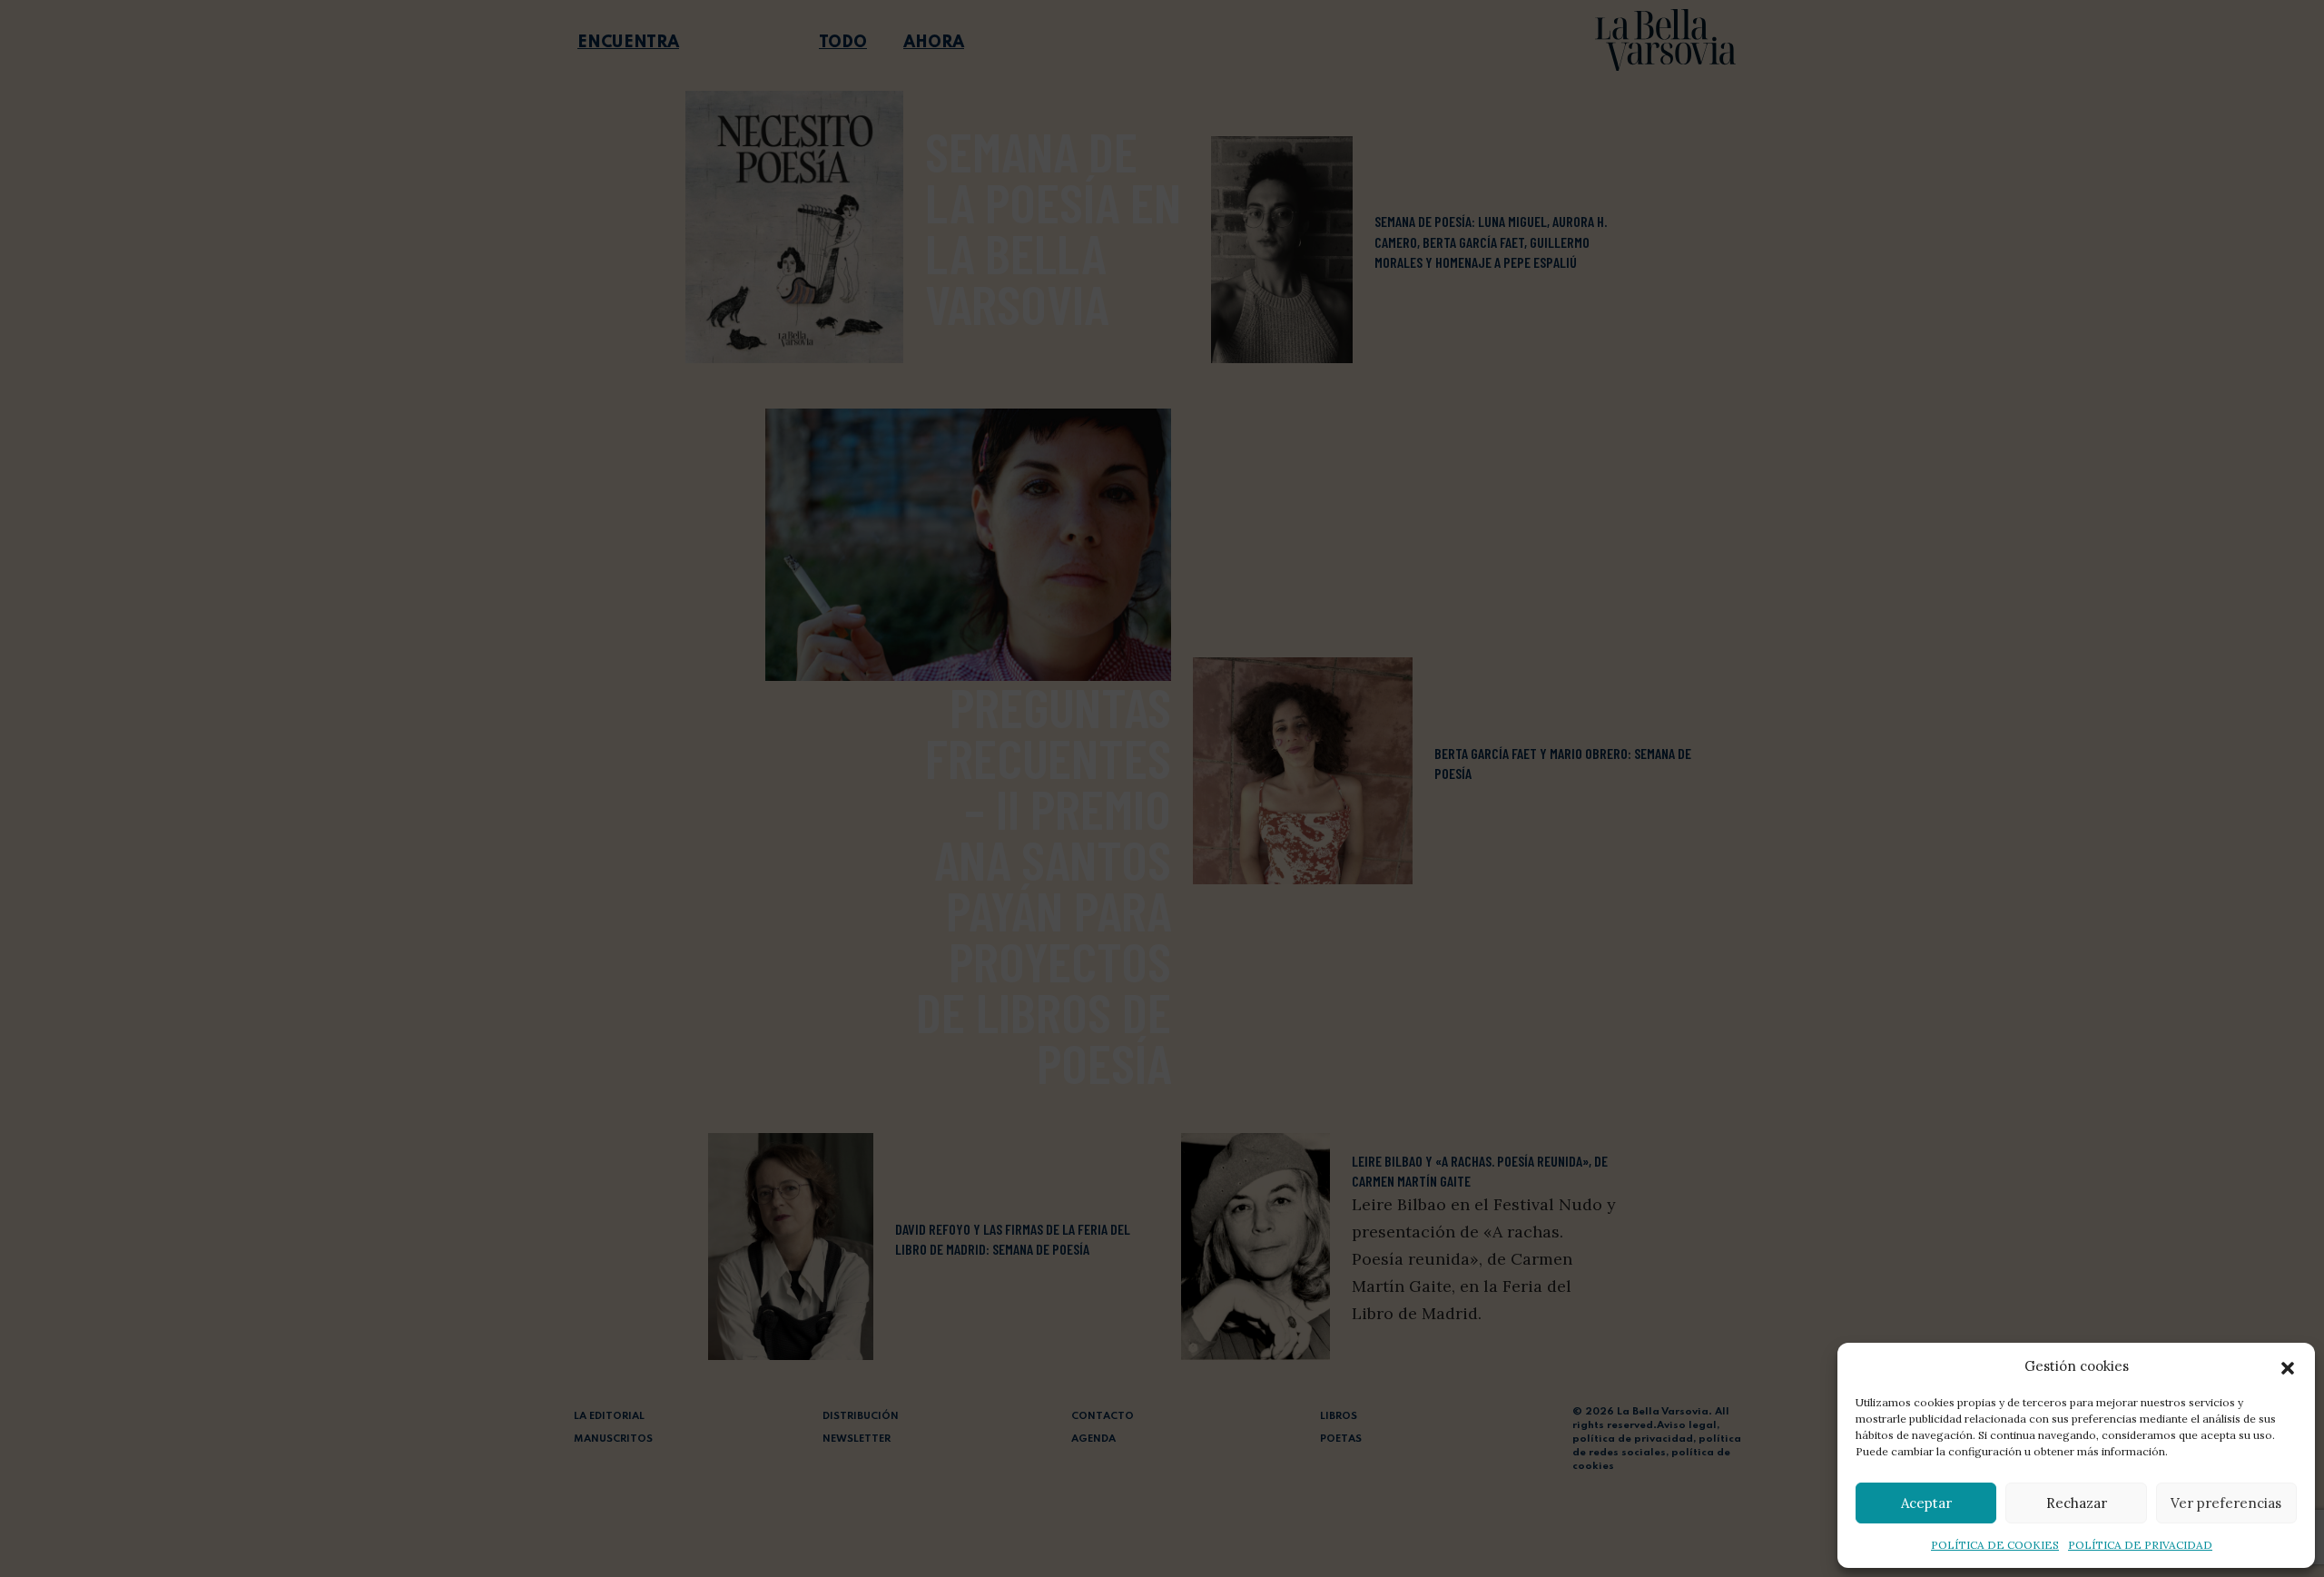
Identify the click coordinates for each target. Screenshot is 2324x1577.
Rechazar (2077, 1503)
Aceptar (1926, 1503)
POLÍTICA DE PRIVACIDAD (2140, 1545)
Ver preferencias (2226, 1503)
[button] (2288, 1366)
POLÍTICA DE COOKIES (1995, 1545)
